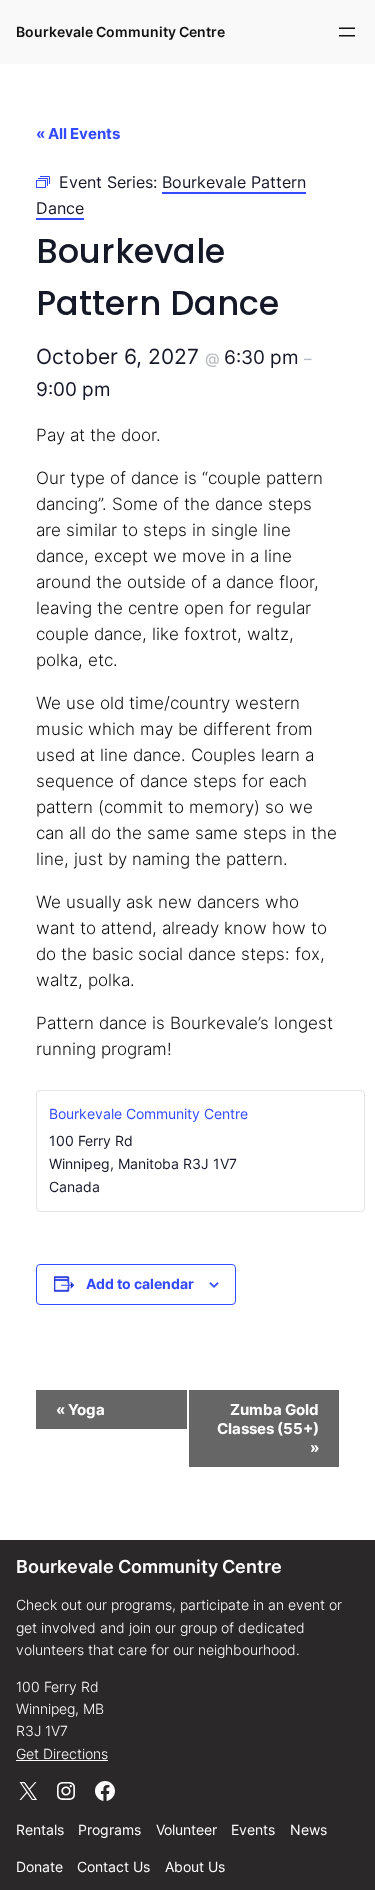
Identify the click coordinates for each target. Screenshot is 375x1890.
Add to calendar (140, 1283)
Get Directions (62, 1753)
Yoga (80, 1409)
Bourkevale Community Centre (120, 31)
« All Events (78, 133)
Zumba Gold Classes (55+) (268, 1428)
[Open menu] (347, 32)
